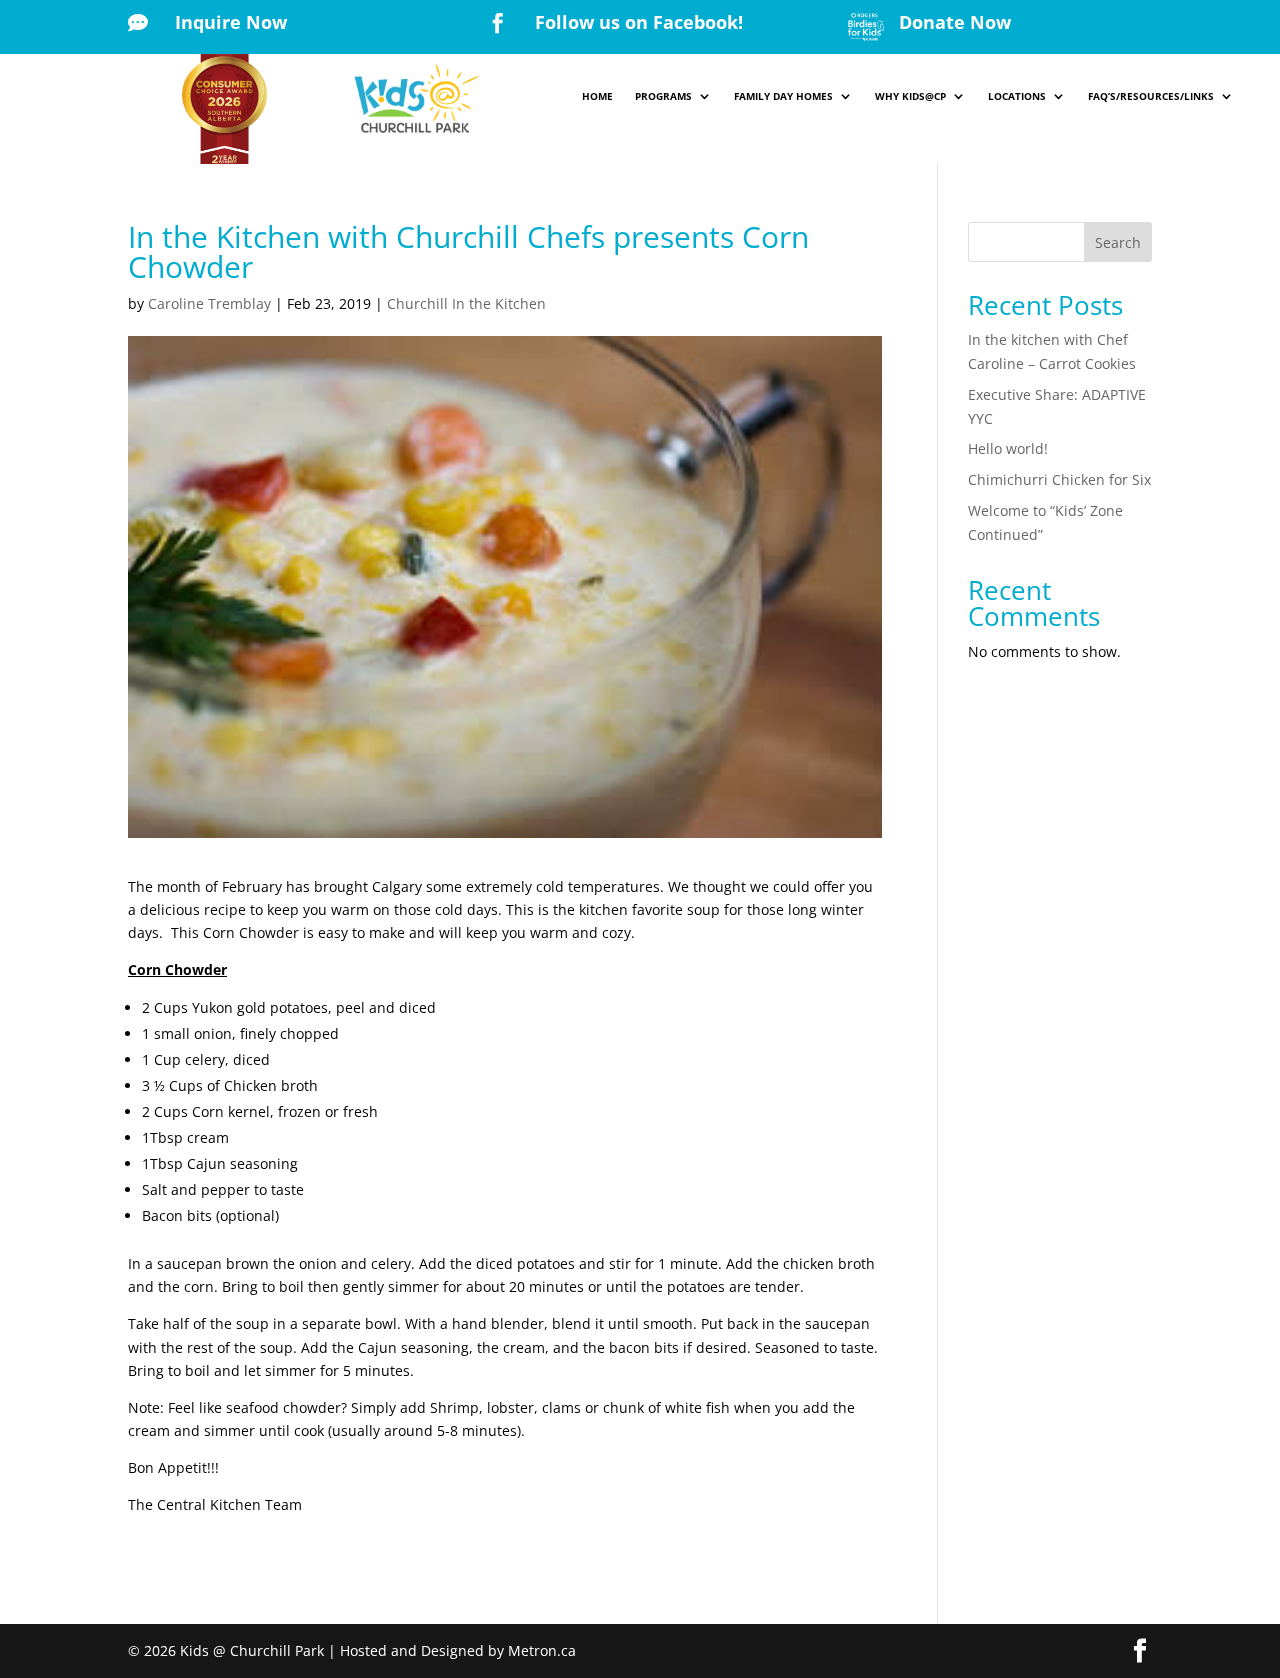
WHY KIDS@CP (910, 96)
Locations (1017, 96)
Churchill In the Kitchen (466, 303)
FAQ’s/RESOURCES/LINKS (1151, 96)
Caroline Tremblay (209, 303)
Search (1118, 242)
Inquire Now (231, 22)
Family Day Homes (783, 96)
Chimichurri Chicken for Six (1059, 479)
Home (597, 96)
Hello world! (1008, 448)
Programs (663, 96)
